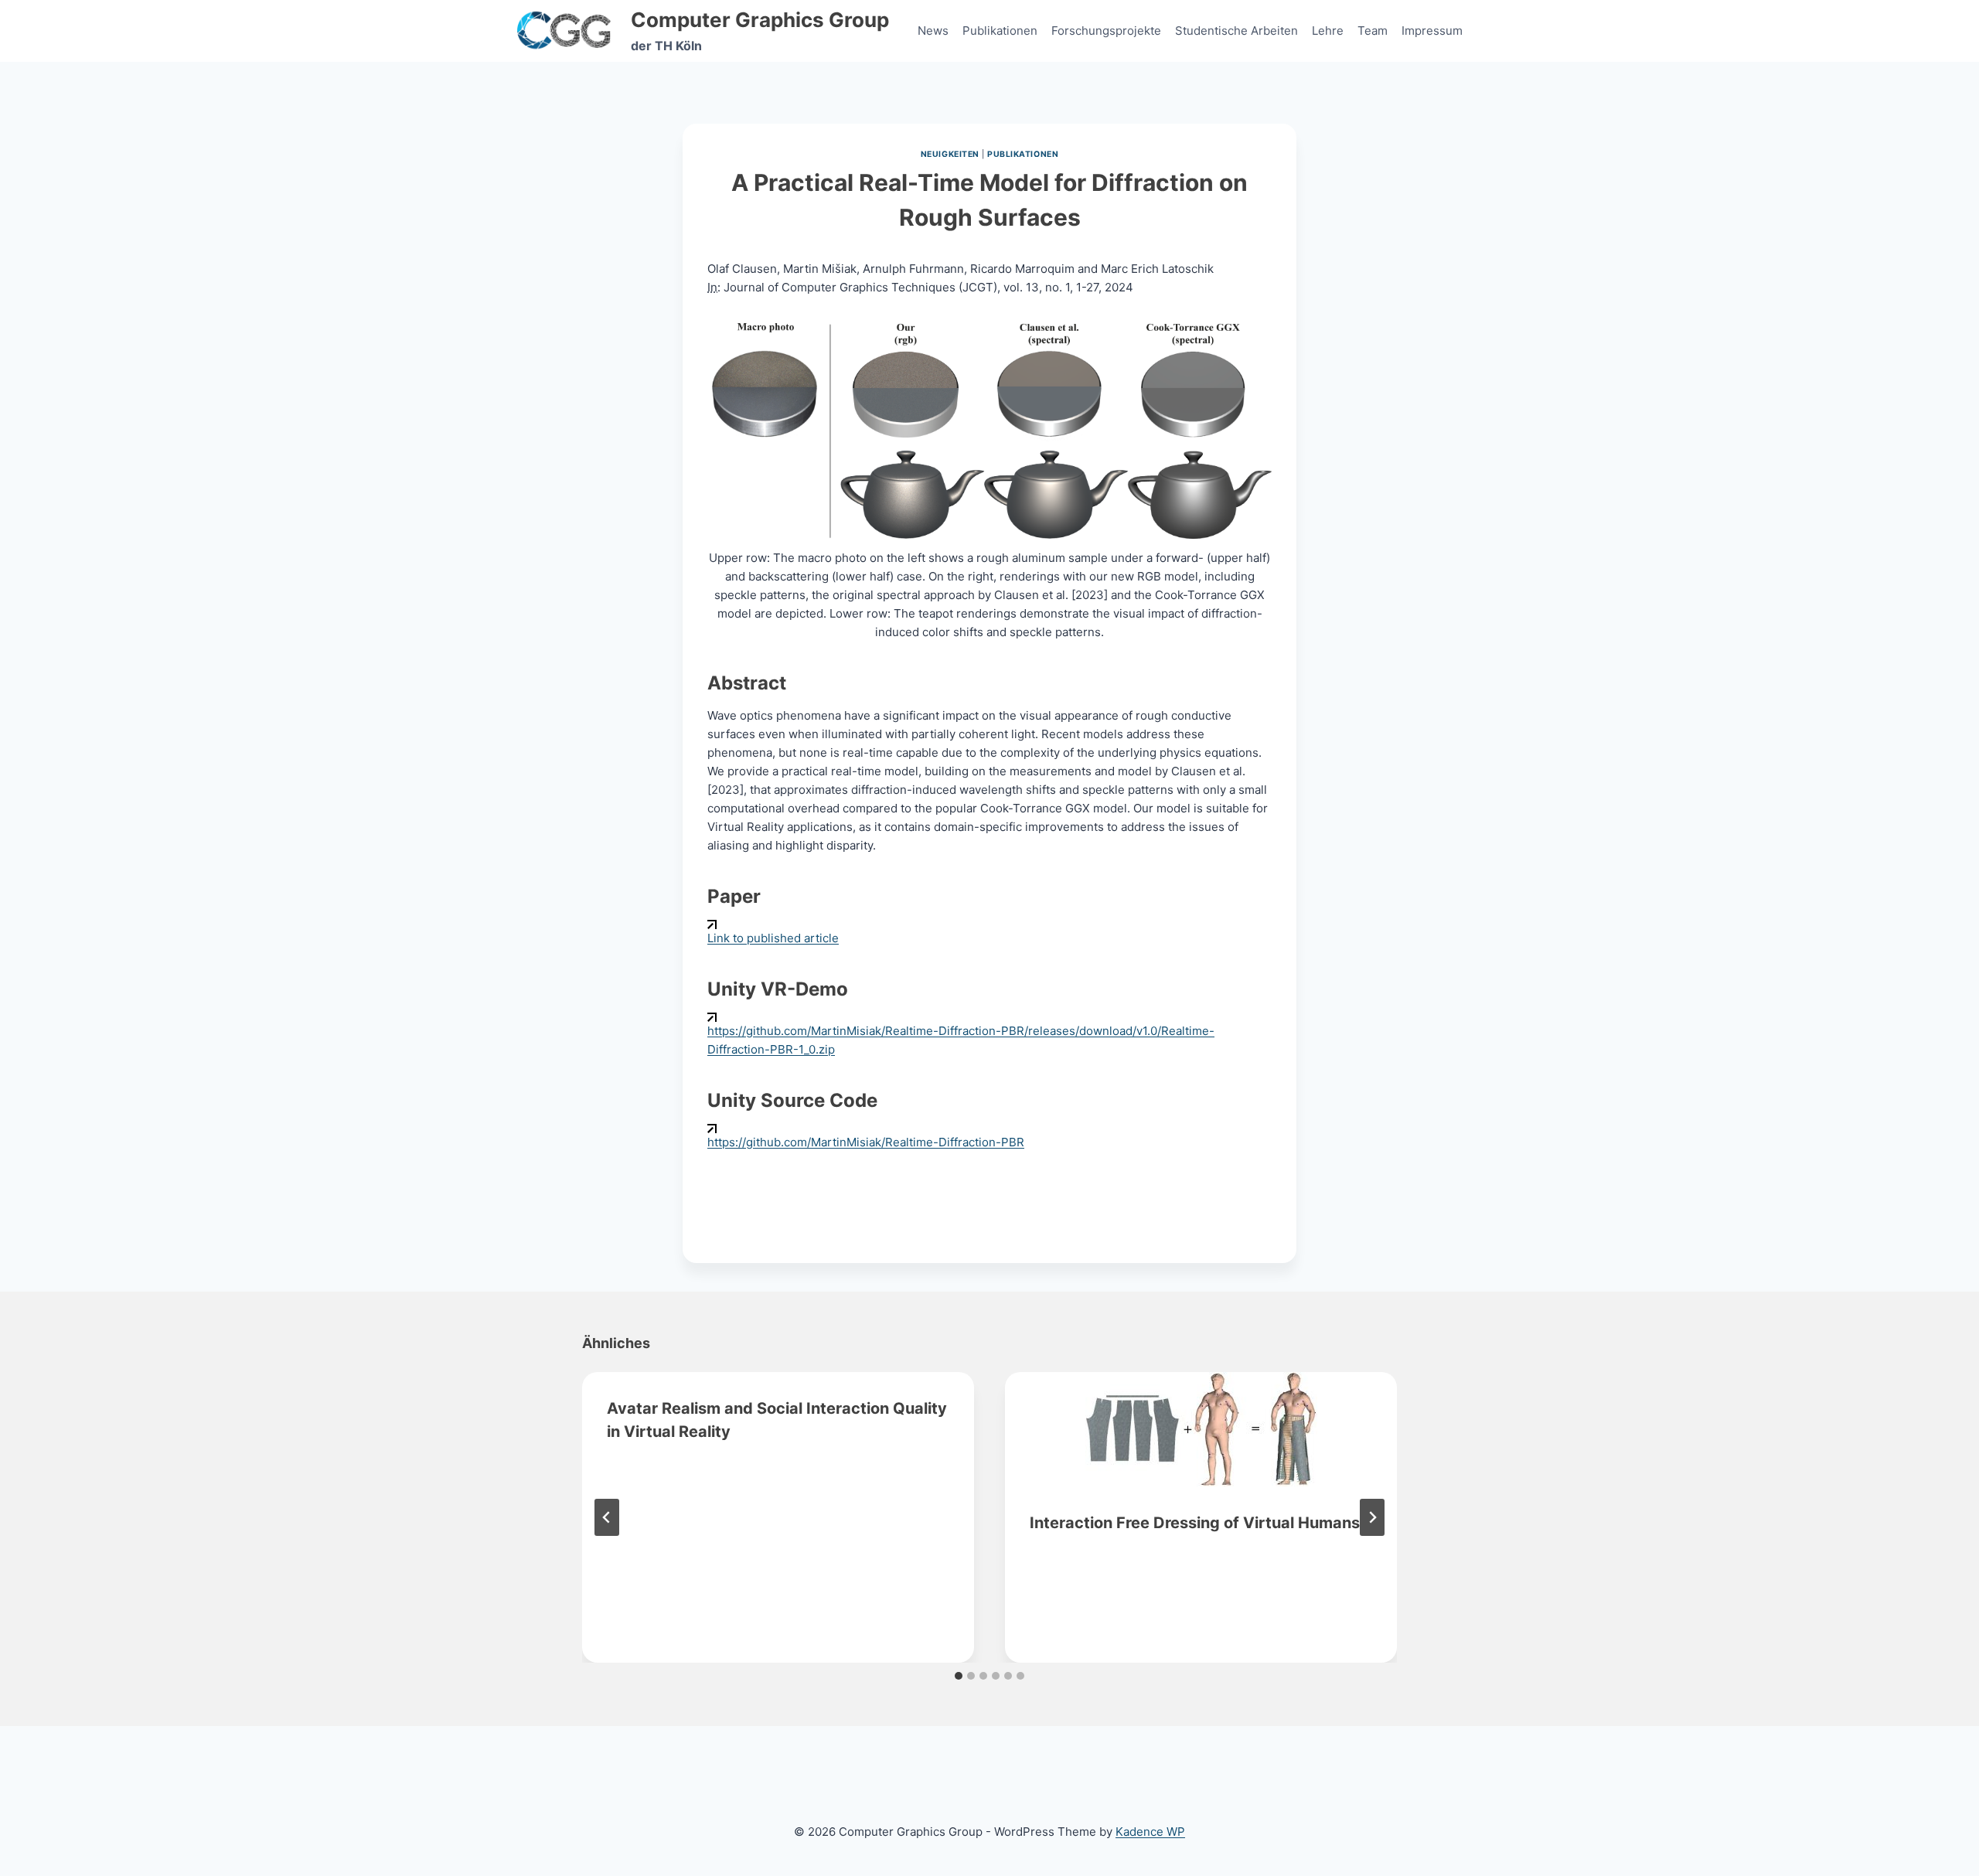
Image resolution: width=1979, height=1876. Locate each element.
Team (1373, 31)
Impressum (1432, 31)
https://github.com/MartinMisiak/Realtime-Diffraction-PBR (866, 1142)
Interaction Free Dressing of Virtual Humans (1195, 1523)
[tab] (959, 1676)
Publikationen (1000, 31)
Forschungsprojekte (1106, 31)
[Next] (1372, 1517)
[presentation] (1201, 1429)
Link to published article (773, 938)
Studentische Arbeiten (1236, 31)
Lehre (1328, 31)
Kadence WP (1150, 1832)
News (933, 31)
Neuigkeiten (950, 154)
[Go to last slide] (607, 1517)
